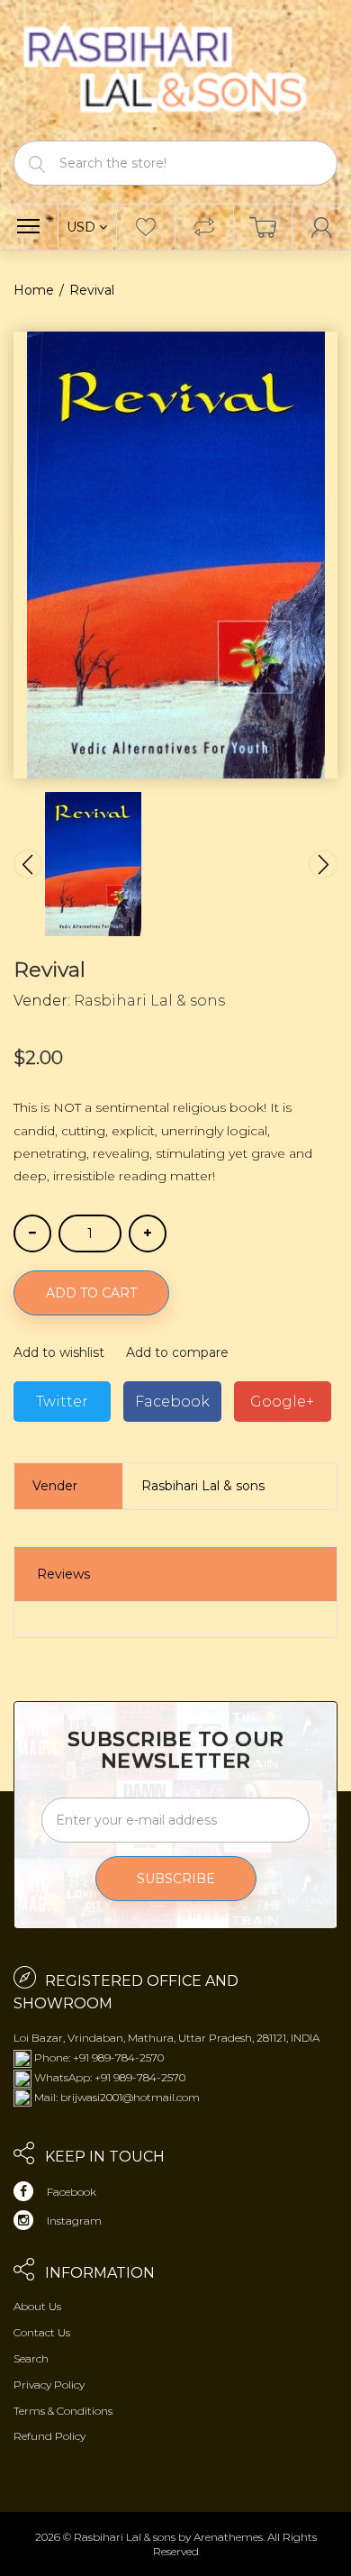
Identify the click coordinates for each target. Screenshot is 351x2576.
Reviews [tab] (63, 1574)
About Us (37, 2306)
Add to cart (91, 1293)
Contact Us (42, 2332)
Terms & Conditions (63, 2411)
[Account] (322, 227)
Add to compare (177, 1352)
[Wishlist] (146, 227)
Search (31, 2358)
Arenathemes (228, 2537)
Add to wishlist (59, 1352)
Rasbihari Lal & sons (149, 1001)
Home (34, 290)
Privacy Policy (49, 2385)
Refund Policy (49, 2436)
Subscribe (176, 1879)
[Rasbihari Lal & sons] (175, 69)
